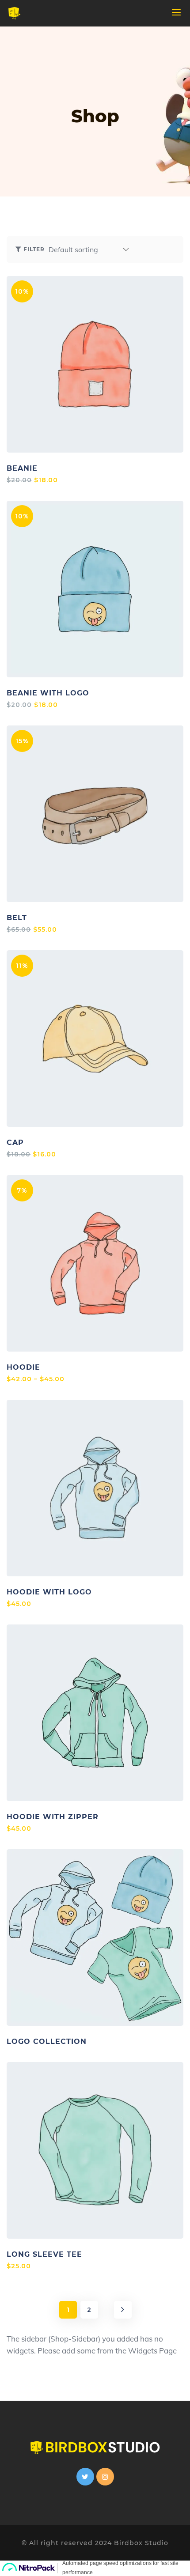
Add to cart (105, 364)
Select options (95, 1263)
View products (95, 1938)
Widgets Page (152, 2351)
